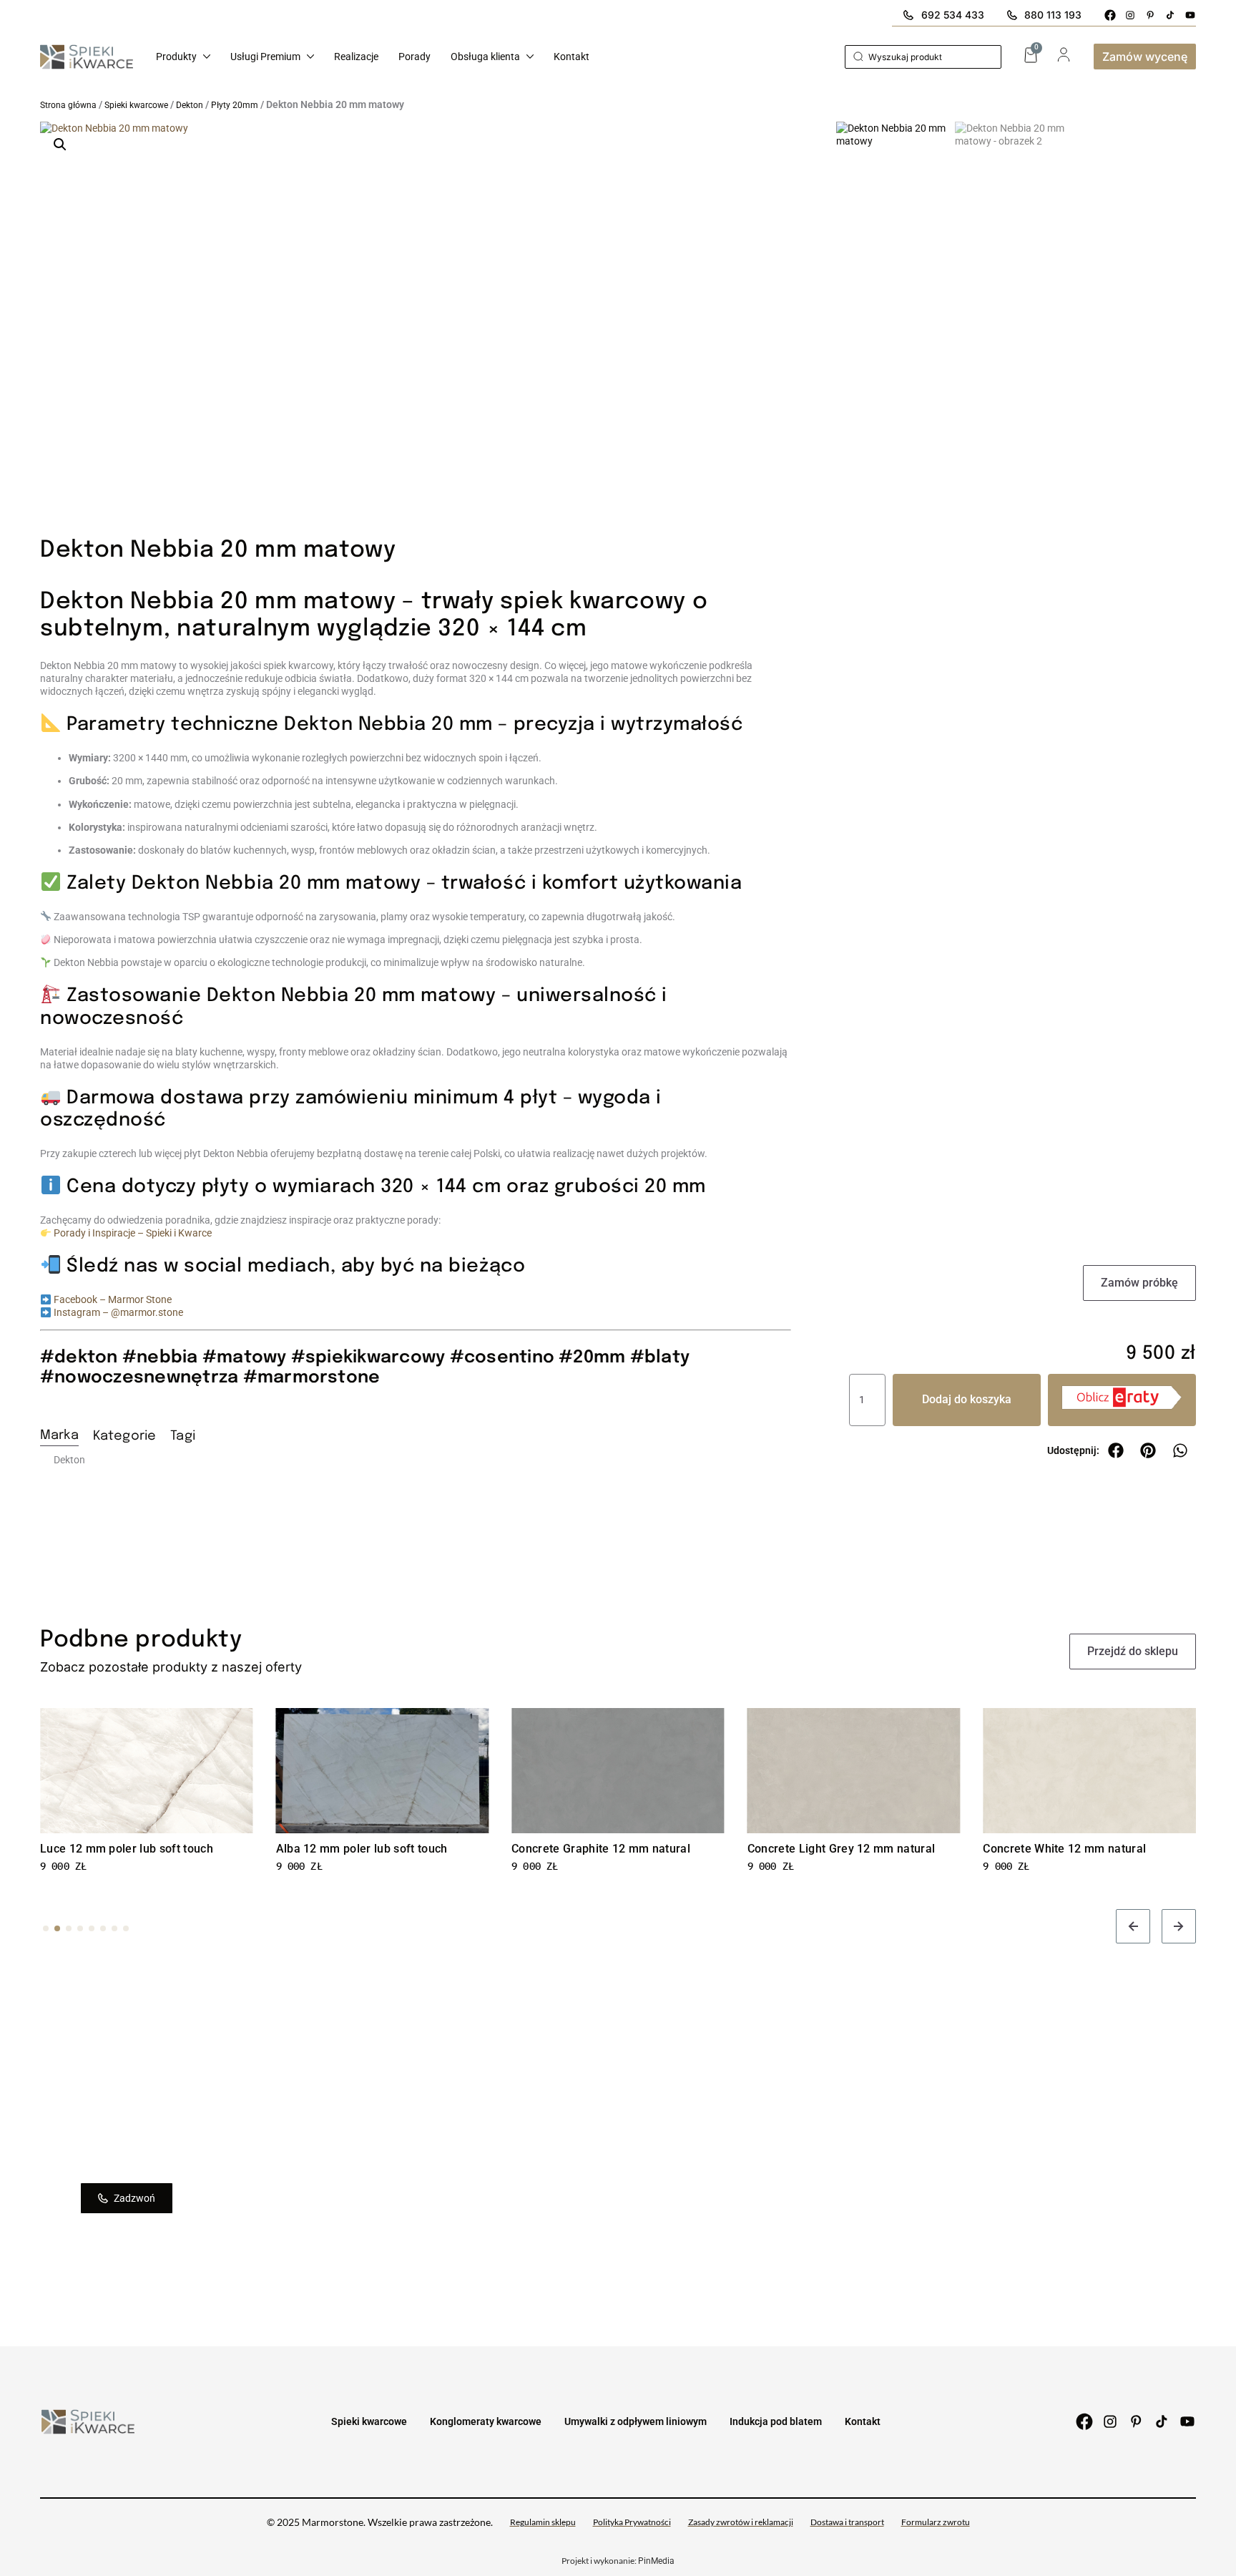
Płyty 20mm (235, 105)
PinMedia (656, 2561)
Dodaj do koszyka (967, 1399)
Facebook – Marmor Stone (113, 1299)
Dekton (190, 105)
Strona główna (68, 105)
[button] (60, 145)
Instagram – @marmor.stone (118, 1312)
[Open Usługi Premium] (310, 57)
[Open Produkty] (207, 57)
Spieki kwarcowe (136, 105)
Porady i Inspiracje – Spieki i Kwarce (133, 1233)
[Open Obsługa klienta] (530, 57)
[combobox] (923, 57)
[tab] (59, 1438)
